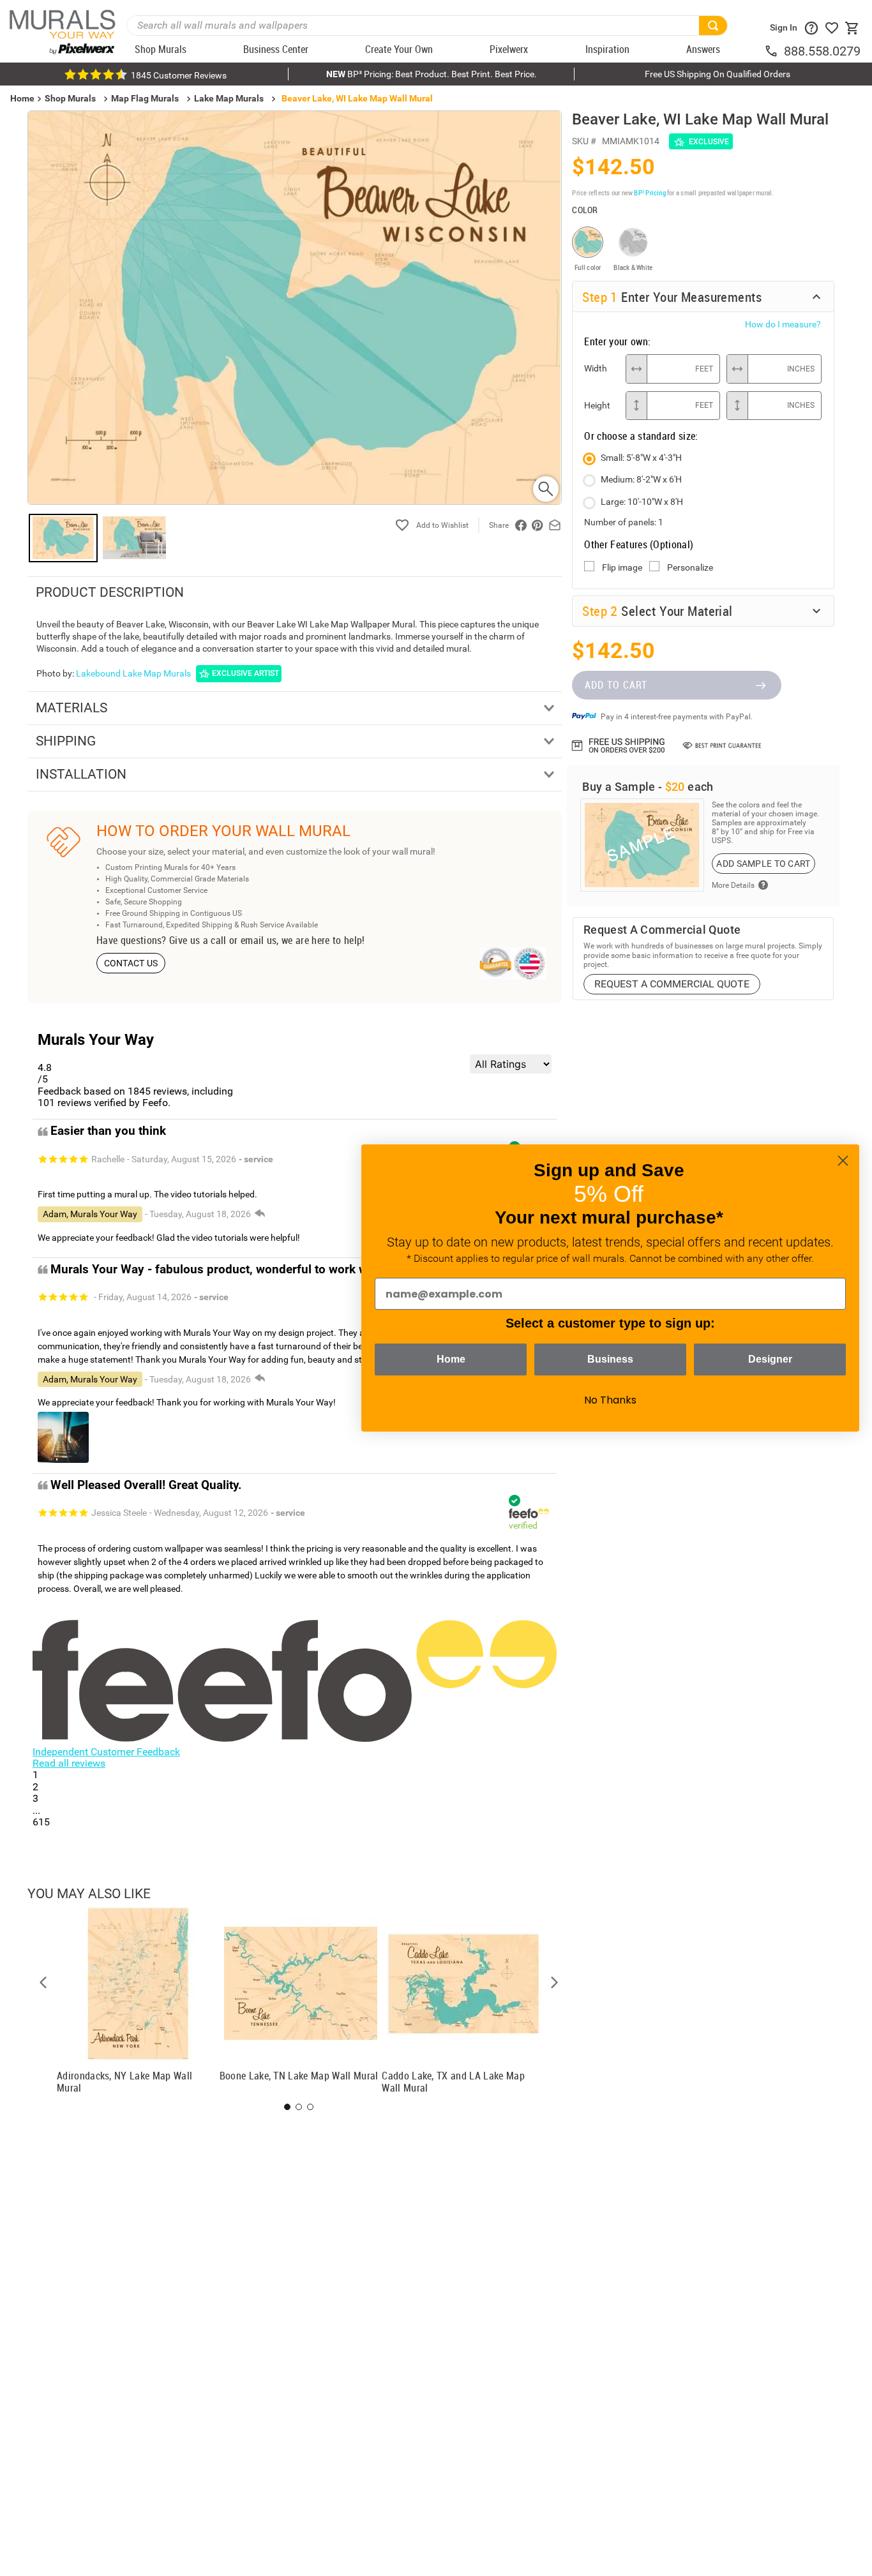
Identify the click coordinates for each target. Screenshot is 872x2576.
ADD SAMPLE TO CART (763, 864)
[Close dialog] (843, 1161)
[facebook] (521, 525)
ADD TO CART (616, 685)
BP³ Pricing (650, 192)
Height (597, 405)
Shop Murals (70, 98)
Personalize (690, 567)
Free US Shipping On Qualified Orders (718, 74)
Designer (770, 1359)
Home (451, 1359)
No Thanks (610, 1400)
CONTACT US (131, 963)
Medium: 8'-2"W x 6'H (641, 479)
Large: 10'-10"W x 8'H (642, 502)
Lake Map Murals (229, 98)
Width (596, 368)
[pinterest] (537, 525)
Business (610, 1359)
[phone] (774, 51)
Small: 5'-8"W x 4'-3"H (641, 458)
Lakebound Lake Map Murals (133, 673)
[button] (43, 1982)
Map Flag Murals (145, 98)
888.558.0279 (822, 51)
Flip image (622, 567)
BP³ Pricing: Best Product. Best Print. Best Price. (432, 74)
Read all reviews (69, 1763)
